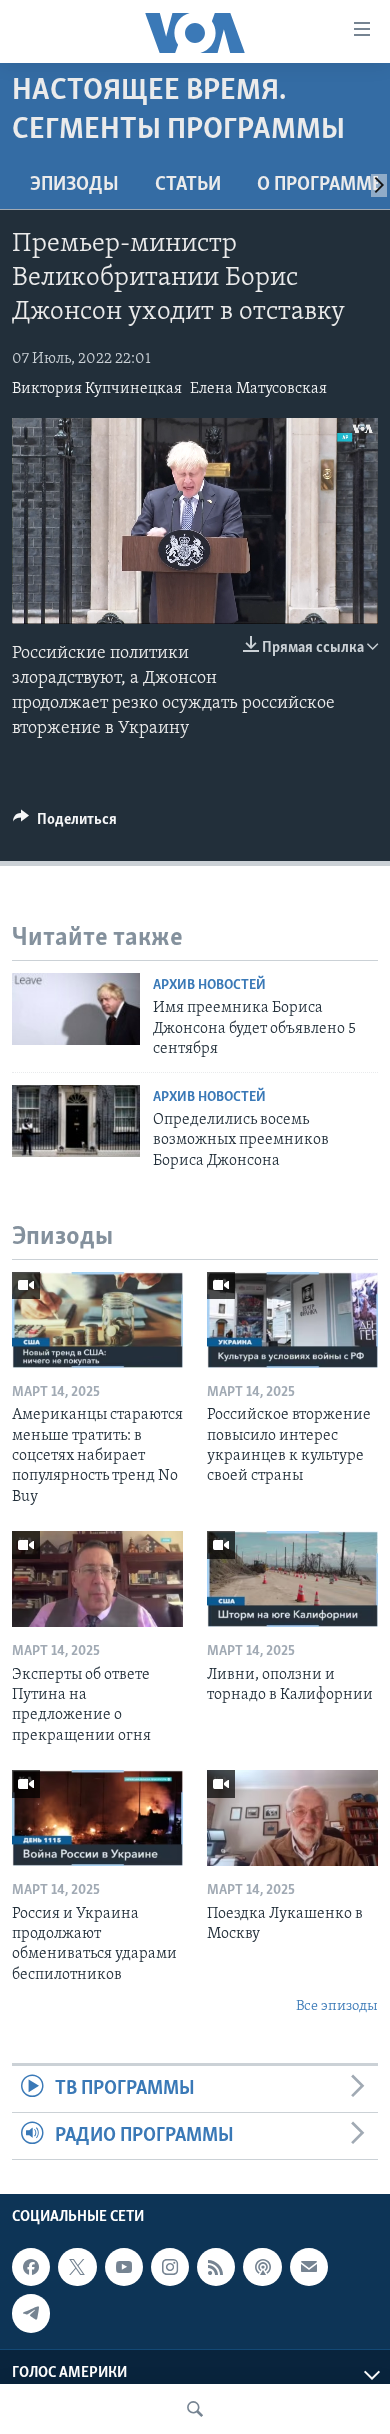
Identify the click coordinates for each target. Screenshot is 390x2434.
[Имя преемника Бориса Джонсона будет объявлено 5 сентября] (76, 1009)
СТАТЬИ (188, 185)
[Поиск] (195, 2409)
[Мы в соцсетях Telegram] (31, 2314)
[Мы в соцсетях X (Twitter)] (77, 2267)
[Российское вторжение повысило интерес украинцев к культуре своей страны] (292, 1320)
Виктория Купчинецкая (97, 389)
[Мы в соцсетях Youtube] (124, 2267)
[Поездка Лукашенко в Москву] (292, 1818)
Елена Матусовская (258, 389)
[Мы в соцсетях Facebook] (31, 2267)
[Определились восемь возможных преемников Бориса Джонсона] (76, 1121)
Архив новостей (209, 985)
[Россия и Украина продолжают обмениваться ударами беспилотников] (97, 1818)
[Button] (65, 824)
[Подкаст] (262, 2267)
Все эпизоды (337, 2006)
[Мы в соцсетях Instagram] (170, 2267)
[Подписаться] (309, 2267)
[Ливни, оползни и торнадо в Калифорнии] (292, 1579)
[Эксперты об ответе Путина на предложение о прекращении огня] (97, 1579)
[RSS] (216, 2267)
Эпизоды (74, 185)
